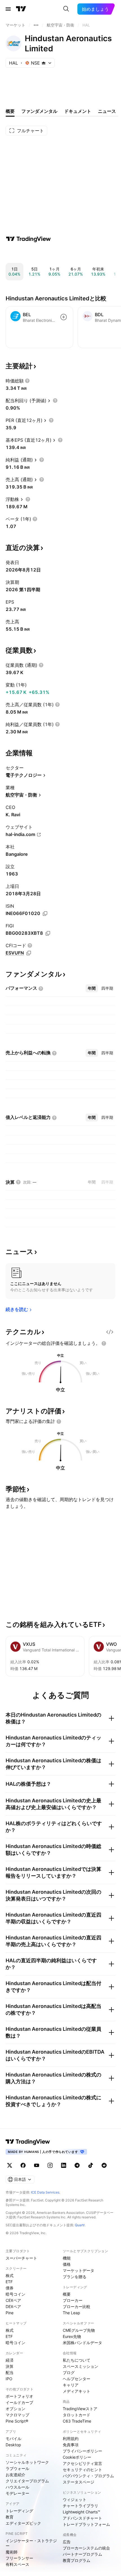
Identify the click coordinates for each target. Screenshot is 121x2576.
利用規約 (71, 2438)
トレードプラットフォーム (86, 2524)
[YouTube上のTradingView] (37, 2165)
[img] (44, 63)
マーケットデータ (79, 2270)
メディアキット (77, 2391)
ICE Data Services (45, 2192)
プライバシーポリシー (82, 2451)
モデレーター (17, 2493)
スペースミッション (80, 2366)
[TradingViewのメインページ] (21, 9)
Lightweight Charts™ (81, 2512)
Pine (10, 2313)
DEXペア (13, 2306)
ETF (9, 2282)
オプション (15, 2409)
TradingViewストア (80, 2409)
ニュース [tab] (107, 111)
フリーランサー (19, 2558)
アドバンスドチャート (82, 2518)
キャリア (71, 2385)
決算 (10, 2366)
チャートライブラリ (80, 2506)
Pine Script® (17, 2421)
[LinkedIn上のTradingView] (64, 2165)
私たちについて (77, 2360)
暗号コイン (15, 2294)
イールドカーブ (19, 2402)
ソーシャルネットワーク (27, 2462)
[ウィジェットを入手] (110, 1332)
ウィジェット (75, 2499)
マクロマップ (17, 2415)
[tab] (92, 988)
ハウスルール (17, 2487)
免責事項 (71, 2445)
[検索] (66, 9)
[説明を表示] (27, 381)
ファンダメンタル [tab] (39, 111)
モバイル (14, 2438)
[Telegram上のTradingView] (77, 2165)
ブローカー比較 (77, 2306)
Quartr (80, 2225)
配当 (10, 2372)
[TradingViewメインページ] (28, 2142)
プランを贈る (75, 2277)
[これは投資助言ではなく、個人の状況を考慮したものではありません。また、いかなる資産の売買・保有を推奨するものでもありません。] (104, 1343)
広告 (67, 2542)
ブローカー (73, 2300)
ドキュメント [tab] (78, 111)
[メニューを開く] (8, 9)
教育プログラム (77, 2560)
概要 (67, 2294)
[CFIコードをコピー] (29, 953)
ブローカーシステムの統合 (86, 2548)
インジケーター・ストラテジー (31, 2543)
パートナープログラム (82, 2554)
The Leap (71, 2313)
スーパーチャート (21, 2258)
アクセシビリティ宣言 (82, 2463)
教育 (10, 2517)
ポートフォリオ (19, 2396)
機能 (67, 2258)
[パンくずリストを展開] (36, 25)
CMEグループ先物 (79, 2330)
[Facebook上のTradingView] (23, 2165)
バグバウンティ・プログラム (88, 2476)
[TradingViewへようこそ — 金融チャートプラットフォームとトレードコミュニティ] (28, 239)
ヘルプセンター (77, 2379)
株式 (10, 2275)
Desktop (13, 2445)
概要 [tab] (10, 111)
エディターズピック (23, 2523)
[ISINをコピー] (45, 914)
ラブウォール (17, 2468)
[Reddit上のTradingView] (104, 2165)
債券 (10, 2288)
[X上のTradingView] (10, 2165)
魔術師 (12, 2552)
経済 (10, 2360)
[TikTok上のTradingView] (91, 2165)
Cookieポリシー (77, 2457)
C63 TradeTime (77, 2421)
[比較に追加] (64, 317)
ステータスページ (79, 2482)
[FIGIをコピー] (48, 933)
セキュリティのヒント (82, 2470)
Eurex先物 (72, 2336)
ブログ (69, 2372)
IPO (9, 2379)
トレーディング (19, 2511)
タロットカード (77, 2415)
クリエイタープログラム (27, 2481)
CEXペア (13, 2300)
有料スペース (17, 2564)
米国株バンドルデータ (82, 2343)
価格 (67, 2264)
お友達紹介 (15, 2475)
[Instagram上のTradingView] (50, 2165)
